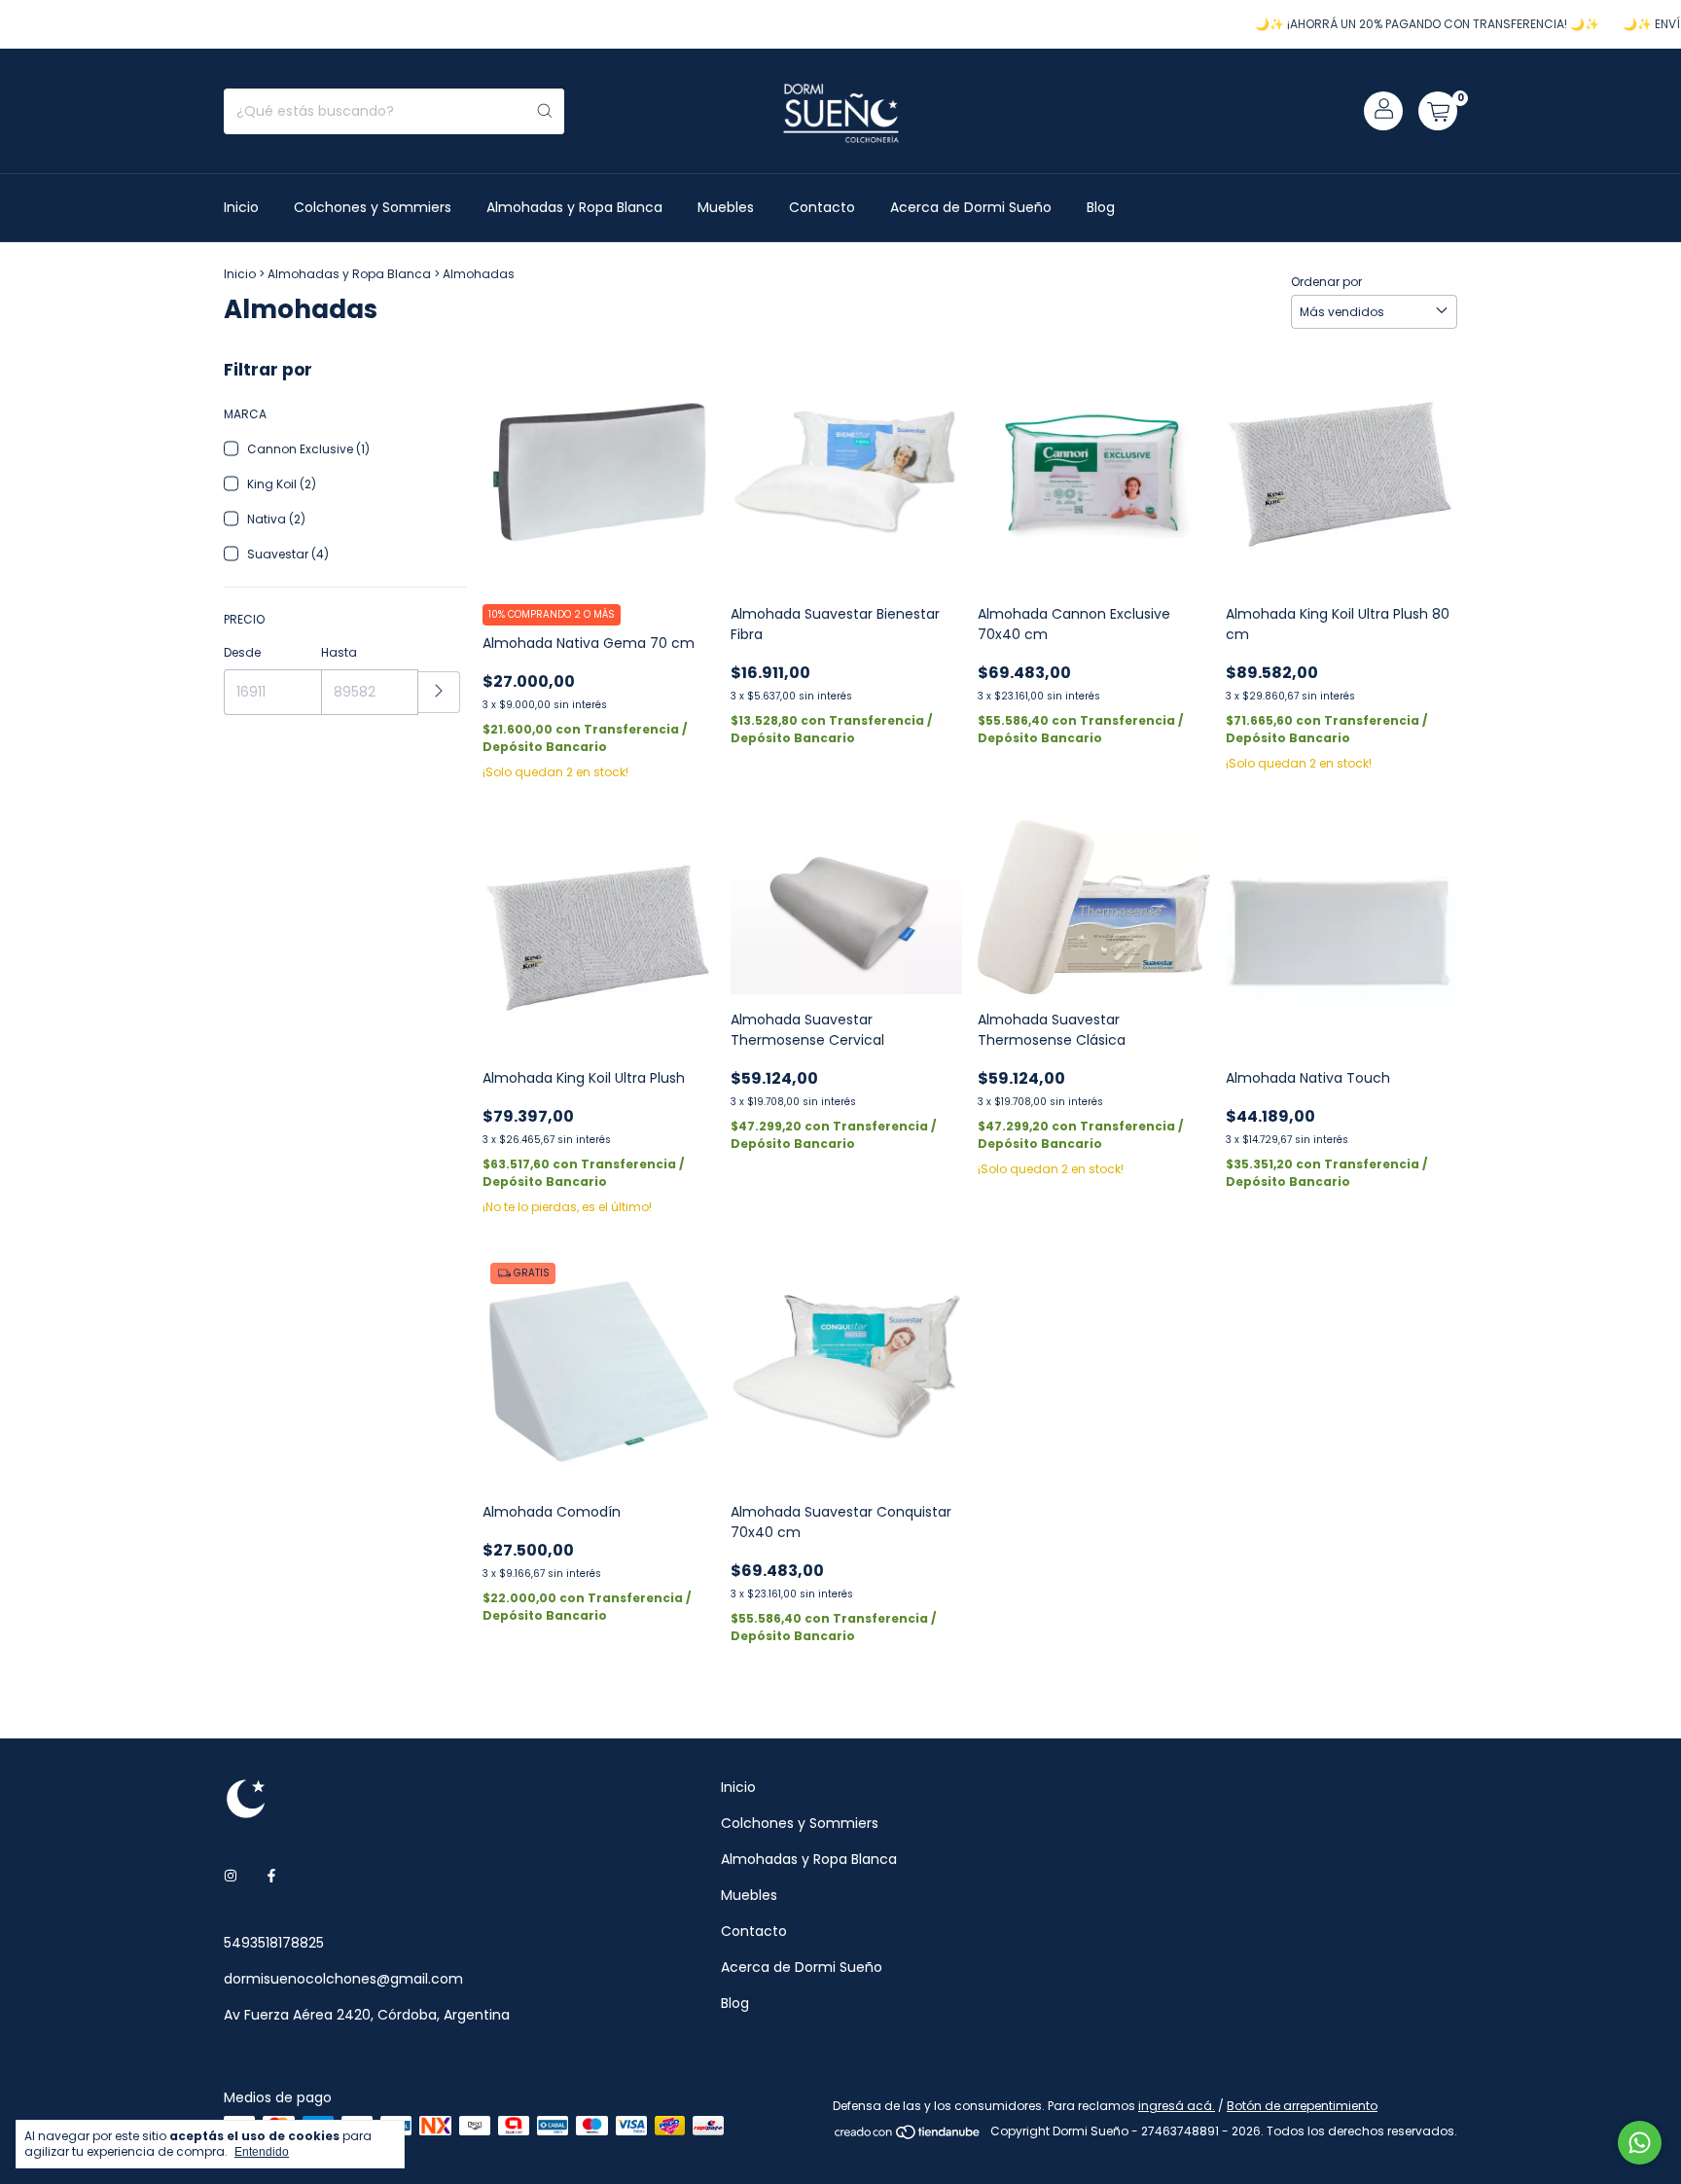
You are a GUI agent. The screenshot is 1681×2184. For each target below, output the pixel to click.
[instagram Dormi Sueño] (231, 1876)
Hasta (339, 652)
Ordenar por (1326, 282)
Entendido (262, 2152)
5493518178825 (274, 1943)
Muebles (726, 207)
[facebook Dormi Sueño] (271, 1876)
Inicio (241, 207)
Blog (1101, 207)
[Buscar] (545, 111)
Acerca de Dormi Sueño (971, 207)
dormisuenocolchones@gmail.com (343, 1979)
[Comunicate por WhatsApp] (1640, 2143)
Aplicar (439, 692)
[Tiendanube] (908, 2136)
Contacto (822, 207)
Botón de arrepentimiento (1302, 2106)
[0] (1438, 111)
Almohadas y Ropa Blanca (574, 207)
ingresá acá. (1177, 2106)
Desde (242, 652)
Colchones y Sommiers (373, 207)
